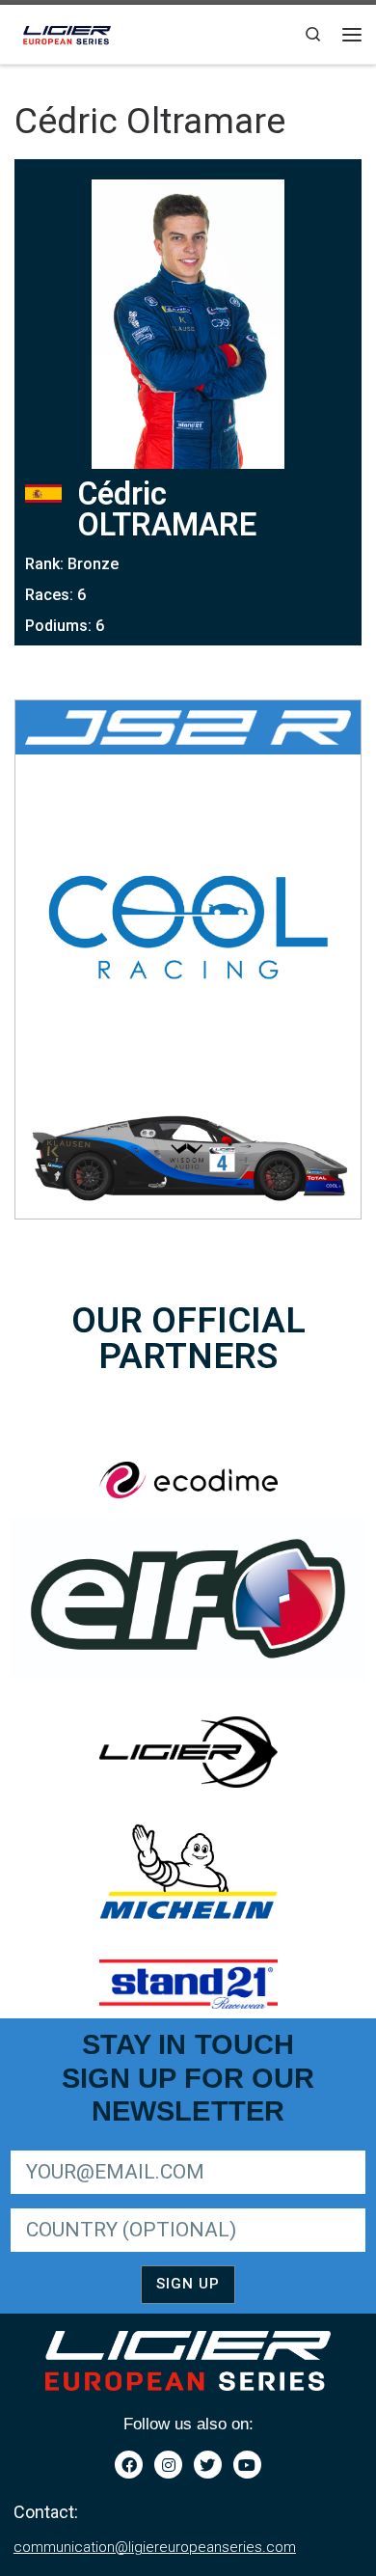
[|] (68, 32)
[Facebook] (129, 2465)
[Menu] (352, 35)
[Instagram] (168, 2465)
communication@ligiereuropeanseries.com (155, 2547)
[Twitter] (208, 2465)
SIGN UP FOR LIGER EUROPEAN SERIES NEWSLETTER (175, 2147)
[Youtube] (247, 2465)
